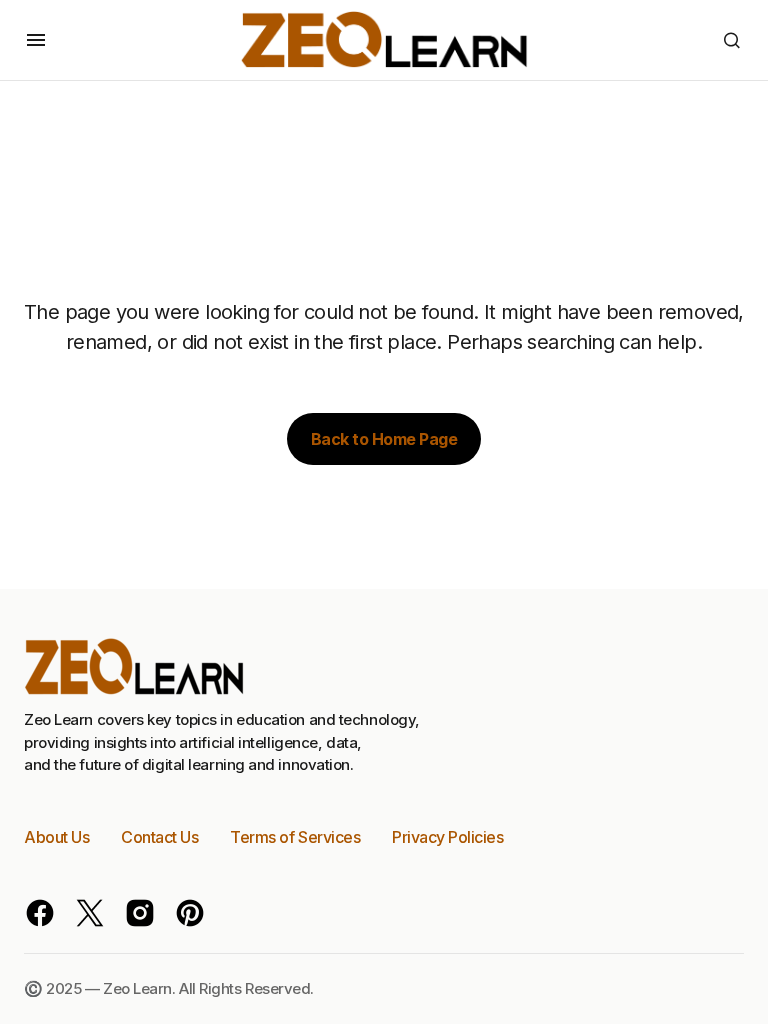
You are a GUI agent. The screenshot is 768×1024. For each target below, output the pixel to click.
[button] (36, 40)
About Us (56, 837)
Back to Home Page (384, 439)
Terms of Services (295, 837)
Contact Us (159, 837)
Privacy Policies (447, 837)
